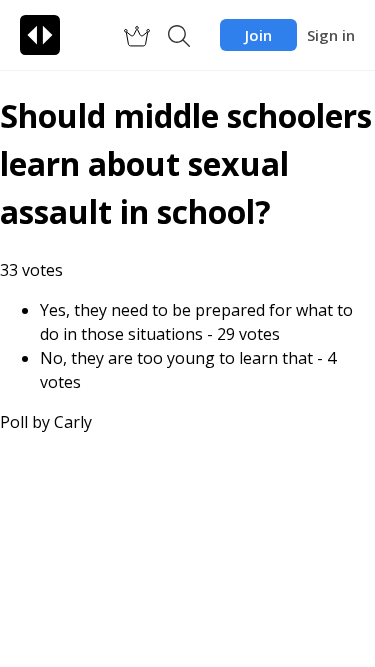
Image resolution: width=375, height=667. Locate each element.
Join (258, 35)
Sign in (331, 35)
